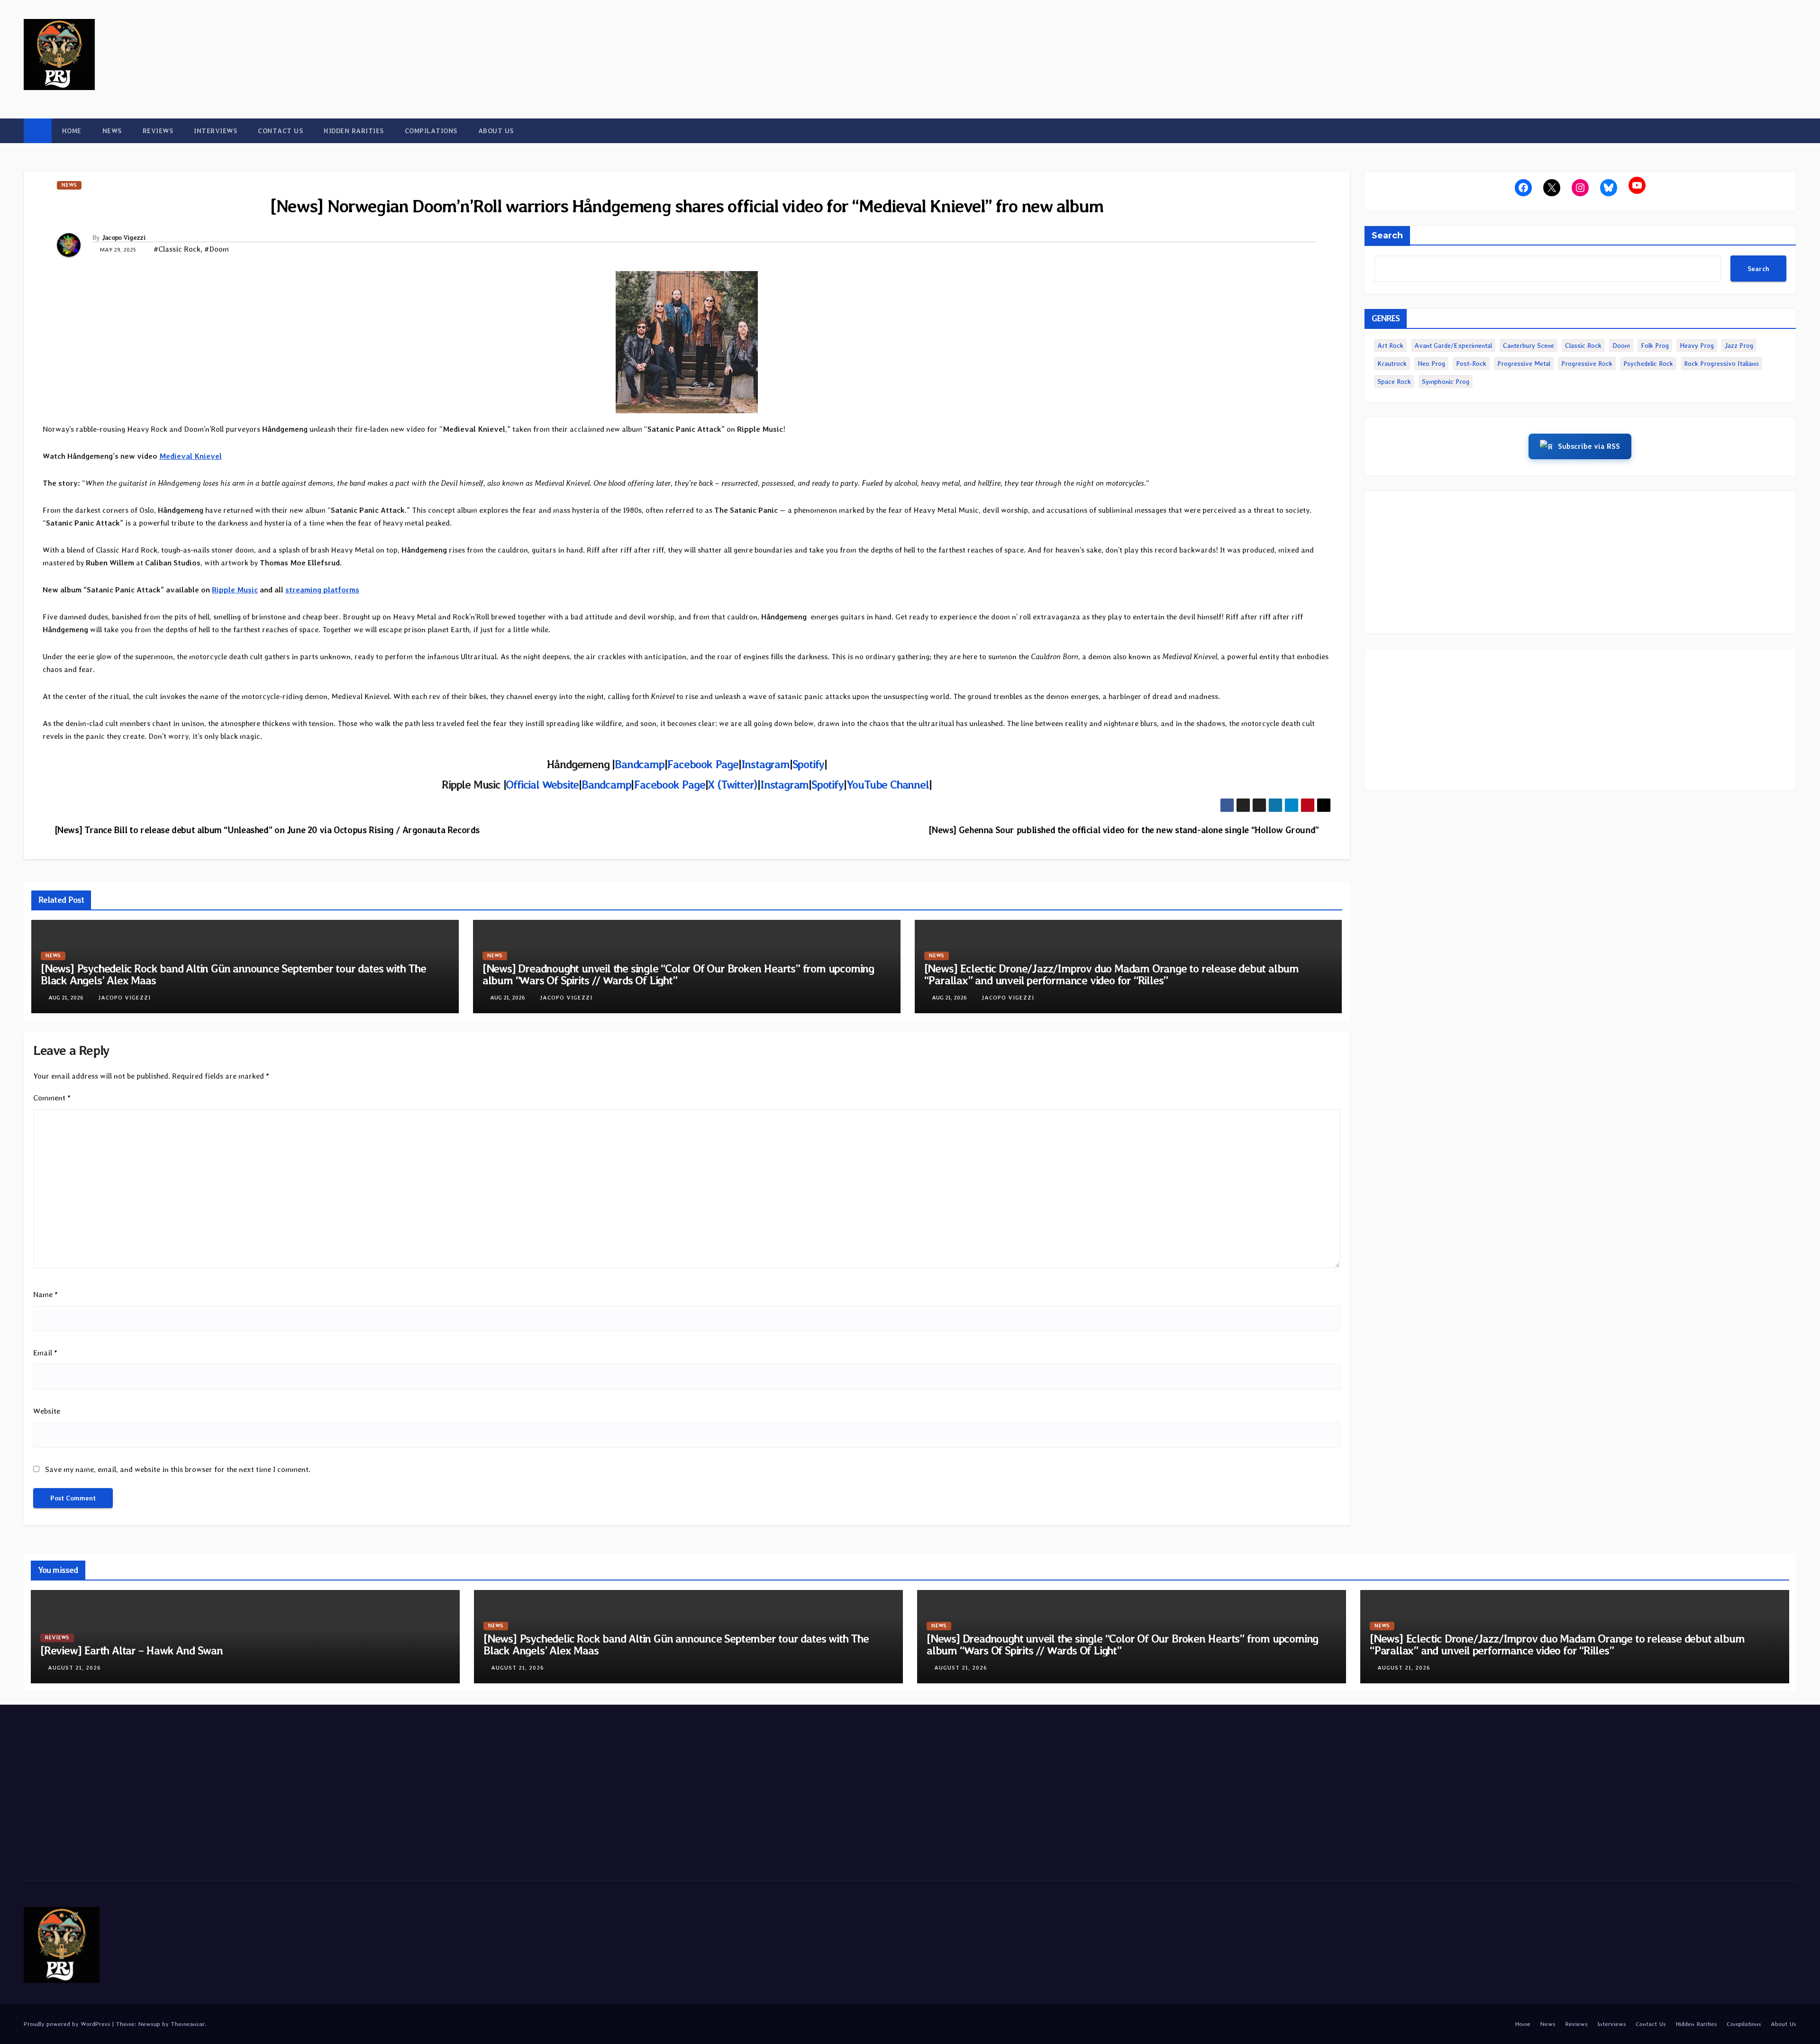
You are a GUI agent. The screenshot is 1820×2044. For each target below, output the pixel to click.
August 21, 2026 (74, 1668)
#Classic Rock (177, 249)
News (112, 131)
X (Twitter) (733, 785)
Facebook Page (702, 764)
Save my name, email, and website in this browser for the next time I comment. (178, 1469)
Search (1387, 236)
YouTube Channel (888, 785)
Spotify (809, 764)
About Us (496, 131)
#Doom (217, 249)
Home (72, 131)
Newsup (149, 2024)
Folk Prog (1655, 345)
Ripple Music (235, 590)
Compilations (431, 131)
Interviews (215, 131)
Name (45, 1295)
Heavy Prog (1697, 345)
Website (47, 1411)
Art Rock (1390, 345)
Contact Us (280, 131)
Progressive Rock (1587, 363)
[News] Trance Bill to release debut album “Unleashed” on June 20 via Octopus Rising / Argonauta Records (267, 830)
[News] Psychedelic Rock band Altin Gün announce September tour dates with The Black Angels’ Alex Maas (233, 974)
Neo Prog (1431, 363)
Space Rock (1394, 382)
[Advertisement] (1580, 562)
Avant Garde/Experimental (1453, 345)
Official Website (542, 785)
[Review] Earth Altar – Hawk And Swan (132, 1650)
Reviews (158, 131)
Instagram (765, 764)
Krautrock (1392, 363)
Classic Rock (1583, 345)
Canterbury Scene (1529, 345)
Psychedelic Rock (1648, 363)
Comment (52, 1098)
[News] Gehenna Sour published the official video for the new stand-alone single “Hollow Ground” (1124, 830)
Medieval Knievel (191, 456)
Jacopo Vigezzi (124, 237)
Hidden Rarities (354, 131)
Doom (1621, 345)
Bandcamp (639, 764)
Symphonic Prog (1446, 382)
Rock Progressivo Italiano (1721, 363)
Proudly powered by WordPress (68, 2024)
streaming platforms (322, 590)
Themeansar (188, 2024)
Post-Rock (1471, 363)
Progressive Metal (1524, 363)
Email (45, 1353)
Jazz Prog (1739, 345)
